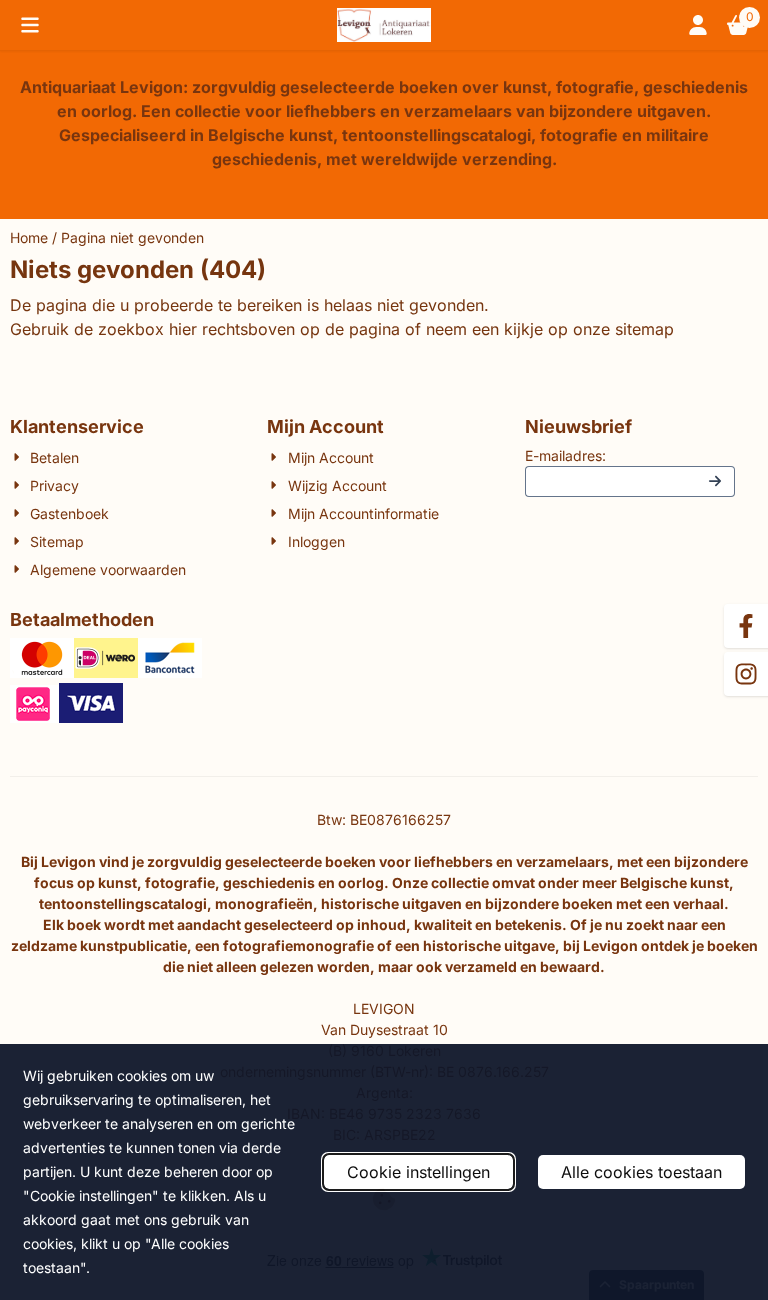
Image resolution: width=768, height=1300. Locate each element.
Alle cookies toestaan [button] (641, 1172)
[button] (30, 25)
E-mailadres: (565, 455)
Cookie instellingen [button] (418, 1172)
